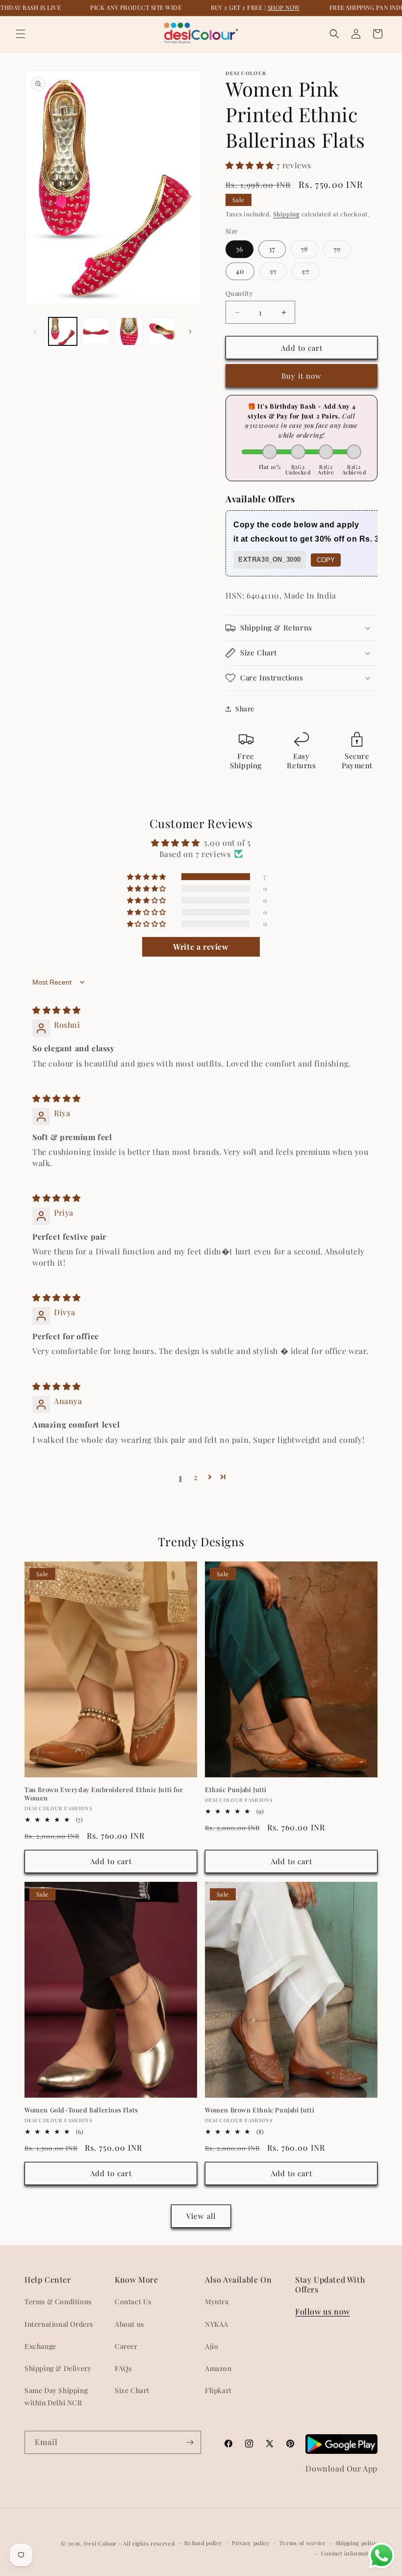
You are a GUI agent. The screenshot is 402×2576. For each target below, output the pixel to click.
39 (342, 251)
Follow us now (323, 2311)
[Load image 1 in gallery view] (63, 332)
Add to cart (111, 1861)
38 (309, 251)
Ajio (212, 2346)
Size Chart (132, 2390)
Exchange (40, 2346)
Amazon (218, 2368)
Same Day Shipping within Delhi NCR (56, 2396)
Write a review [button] (201, 947)
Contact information (349, 2553)
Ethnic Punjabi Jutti (236, 1790)
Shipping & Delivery (58, 2368)
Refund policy (203, 2543)
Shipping (286, 214)
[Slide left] (35, 332)
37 (272, 249)
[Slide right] (190, 332)
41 (278, 273)
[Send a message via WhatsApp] (382, 2556)
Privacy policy (251, 2543)
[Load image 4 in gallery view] (162, 332)
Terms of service (303, 2543)
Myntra (217, 2302)
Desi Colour (100, 2543)
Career (126, 2346)
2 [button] (196, 1477)
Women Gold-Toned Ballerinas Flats (81, 2110)
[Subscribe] (190, 2442)
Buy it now (301, 376)
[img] (57, 1010)
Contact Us (133, 2302)
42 (311, 273)
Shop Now (284, 7)
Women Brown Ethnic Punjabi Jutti (260, 2110)
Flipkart (218, 2390)
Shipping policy (357, 2543)
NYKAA (217, 2324)
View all (201, 2216)
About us (129, 2324)
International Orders (59, 2324)
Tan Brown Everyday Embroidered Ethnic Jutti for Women (104, 1794)
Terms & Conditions (58, 2302)
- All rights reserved (147, 2543)
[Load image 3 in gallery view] (129, 332)
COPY (326, 560)
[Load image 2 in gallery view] (96, 332)
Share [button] (245, 709)
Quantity (239, 293)
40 (240, 271)
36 (239, 249)
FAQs (123, 2368)
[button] (21, 34)
